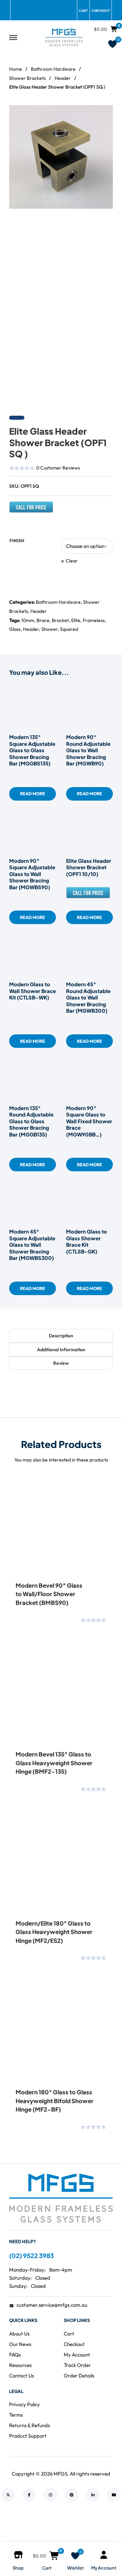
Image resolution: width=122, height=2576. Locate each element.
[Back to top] (98, 2529)
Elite (76, 620)
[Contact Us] (31, 510)
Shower (49, 629)
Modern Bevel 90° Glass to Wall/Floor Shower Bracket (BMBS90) (49, 1594)
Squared (69, 629)
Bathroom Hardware (53, 69)
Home (16, 69)
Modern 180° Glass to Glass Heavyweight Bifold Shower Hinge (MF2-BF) (55, 2101)
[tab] (61, 1336)
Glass (15, 629)
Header (63, 78)
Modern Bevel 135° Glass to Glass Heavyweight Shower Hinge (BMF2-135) (54, 1763)
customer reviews (58, 468)
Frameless (94, 620)
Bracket (60, 620)
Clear (72, 561)
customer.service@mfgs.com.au (52, 2305)
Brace (43, 620)
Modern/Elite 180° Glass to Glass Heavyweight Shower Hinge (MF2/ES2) (54, 1932)
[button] (104, 114)
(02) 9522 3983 (32, 2256)
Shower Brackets (27, 78)
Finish (17, 541)
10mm (28, 620)
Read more (33, 793)
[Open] (13, 37)
